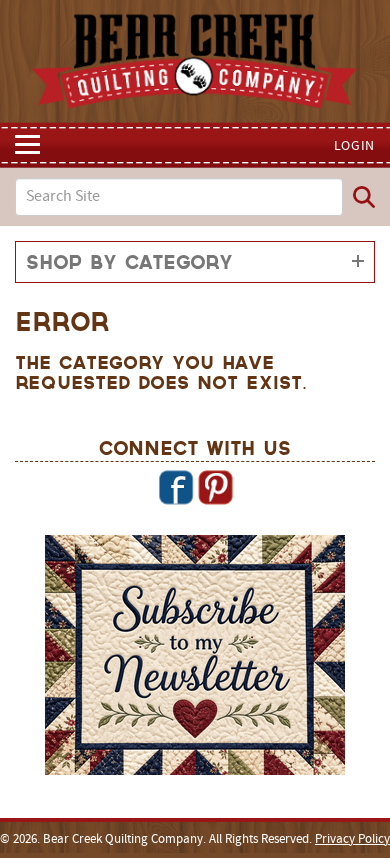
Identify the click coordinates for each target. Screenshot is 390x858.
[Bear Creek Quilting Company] (195, 658)
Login (355, 146)
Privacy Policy (352, 840)
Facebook (176, 487)
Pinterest (215, 487)
